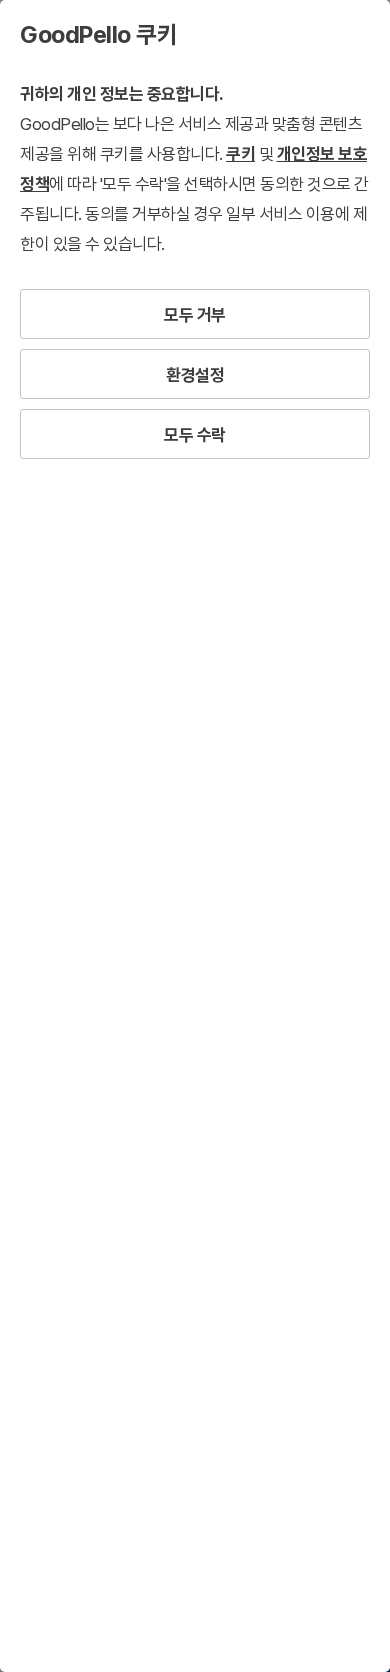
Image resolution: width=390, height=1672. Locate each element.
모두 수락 (195, 435)
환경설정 (195, 375)
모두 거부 (195, 315)
